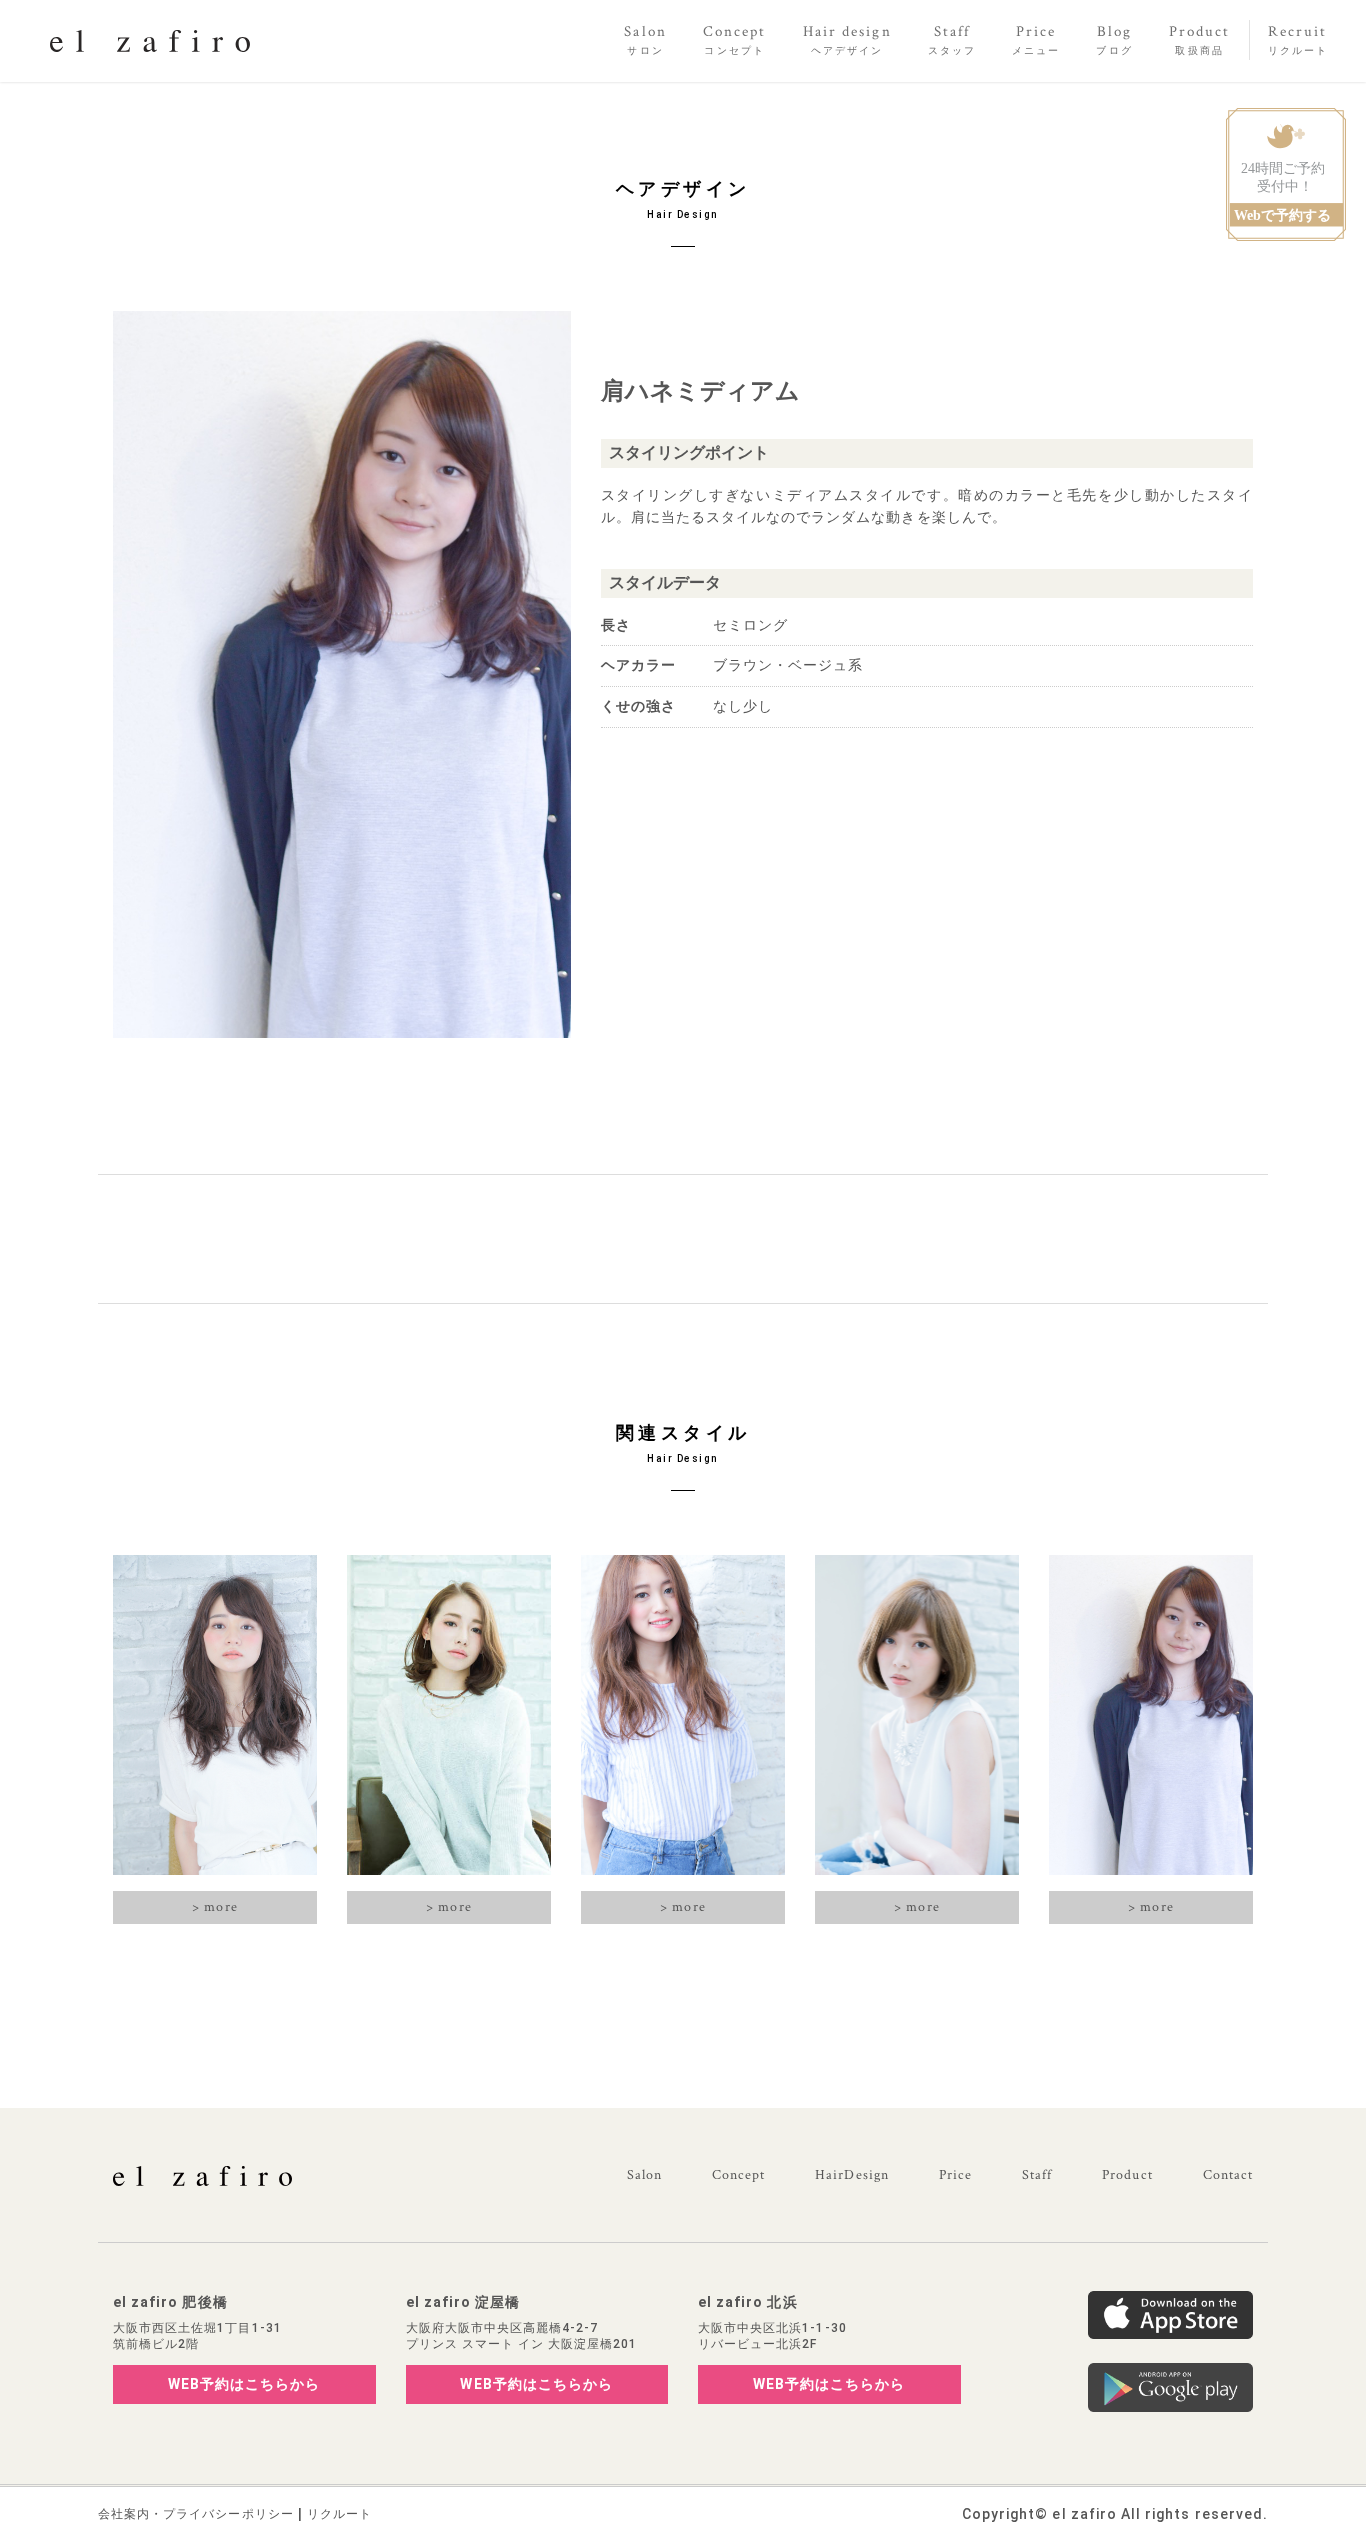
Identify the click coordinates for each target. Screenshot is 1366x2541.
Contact (1228, 2175)
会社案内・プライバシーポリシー (196, 2514)
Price (955, 2175)
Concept (738, 2175)
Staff (1037, 2175)
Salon (644, 2175)
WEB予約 (244, 2384)
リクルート (339, 2514)
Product (1127, 2175)
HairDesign (852, 2175)
